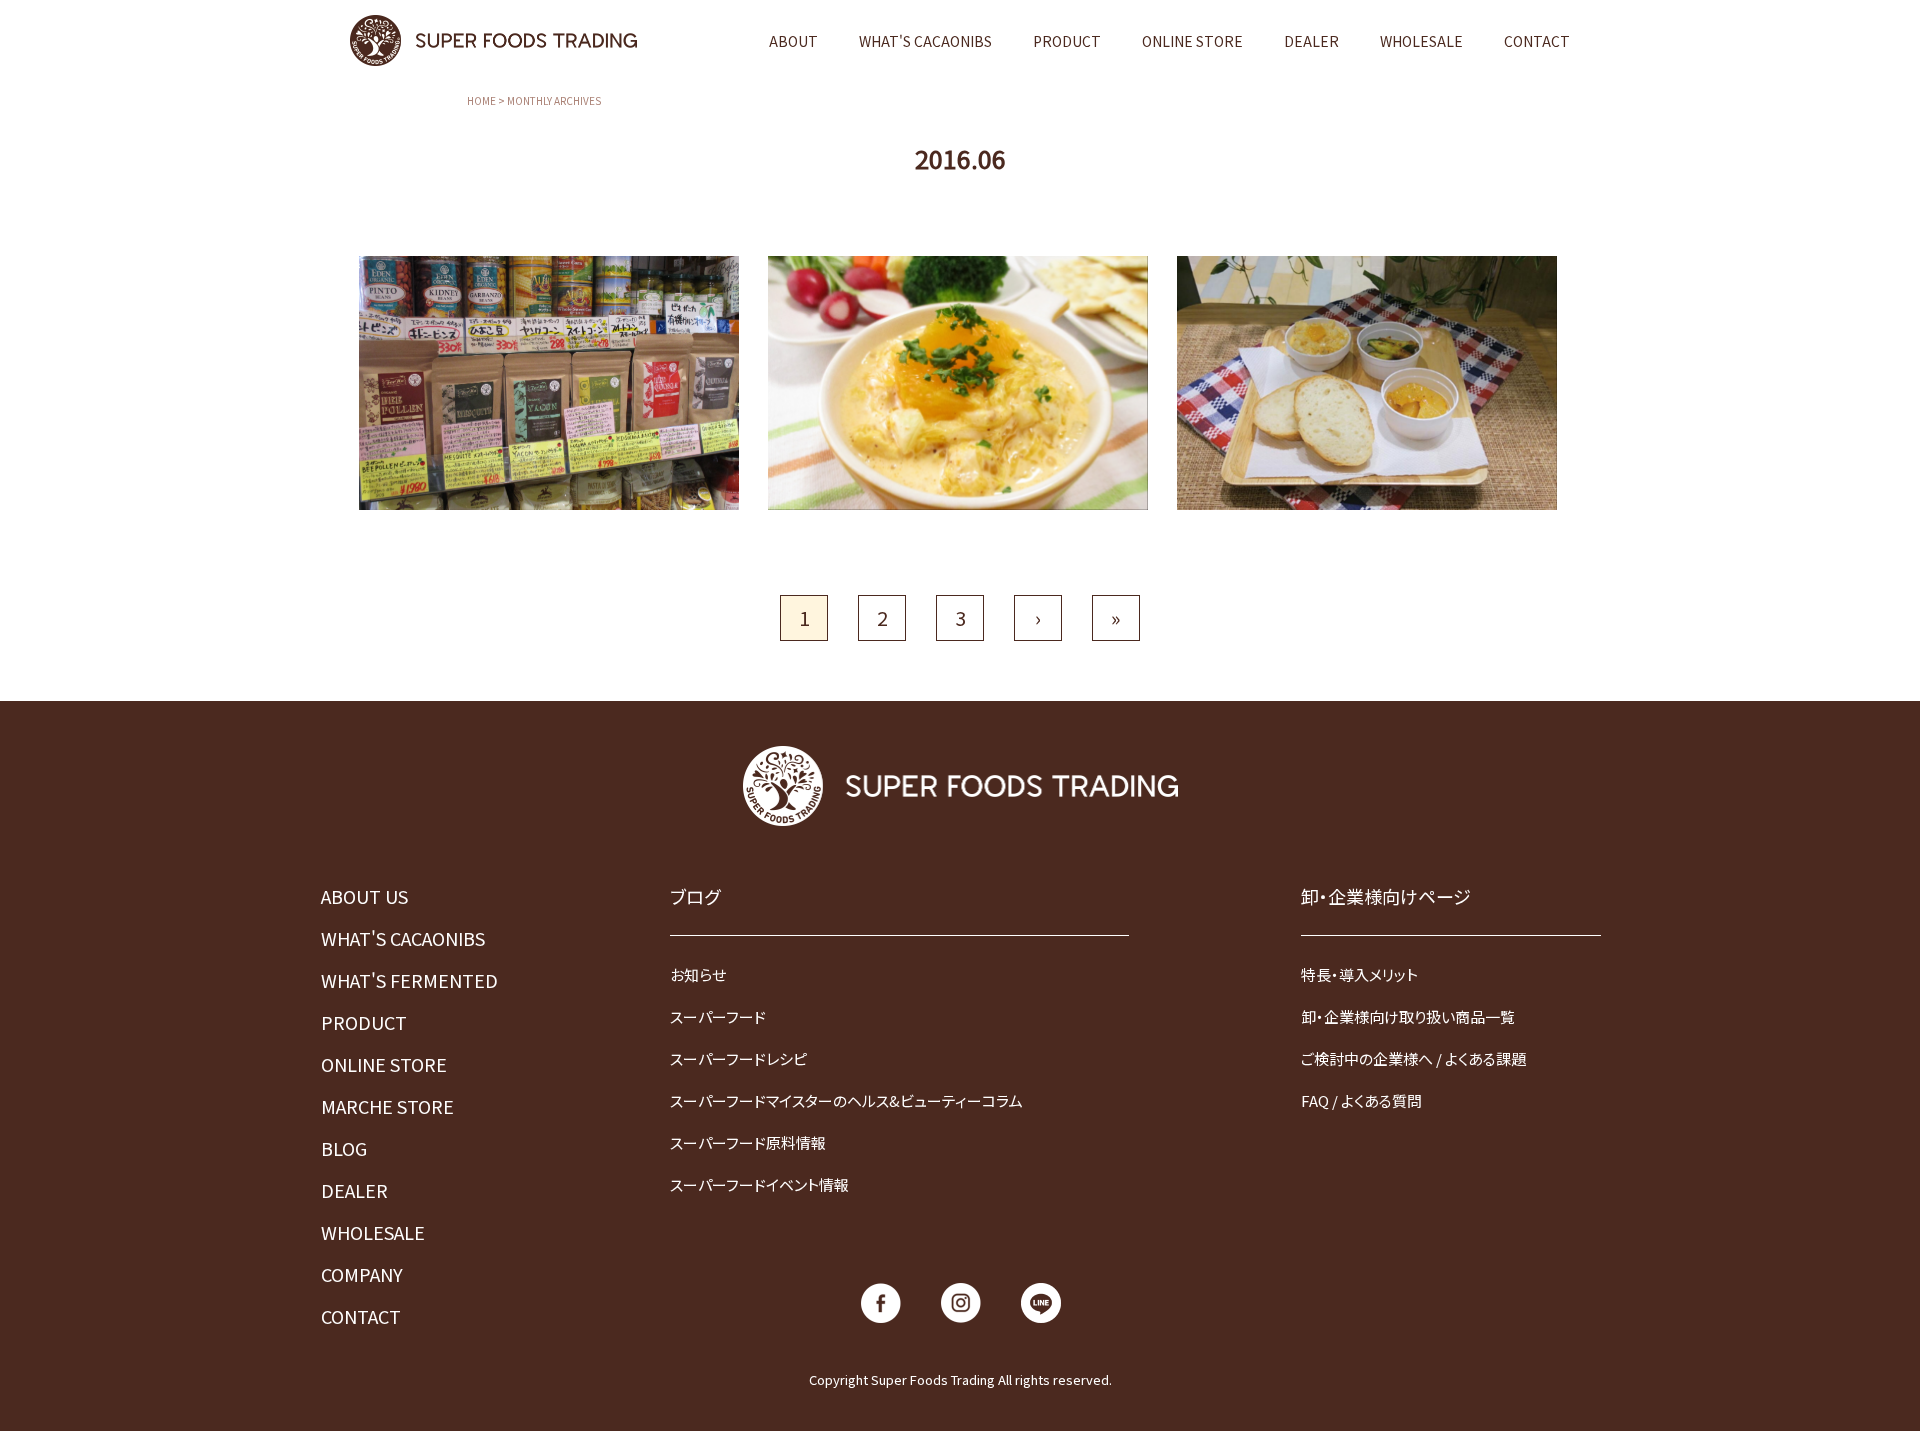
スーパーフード (718, 1016)
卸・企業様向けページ (1386, 896)
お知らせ (698, 974)
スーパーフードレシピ (738, 1058)
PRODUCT (1067, 41)
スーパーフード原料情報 (748, 1142)
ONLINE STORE (1192, 41)
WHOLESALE (1421, 41)
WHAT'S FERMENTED (409, 980)
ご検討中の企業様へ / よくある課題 (1413, 1058)
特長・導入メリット (1359, 974)
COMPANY (362, 1274)
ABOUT (793, 41)
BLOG (344, 1148)
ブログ (695, 896)
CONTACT (1537, 41)
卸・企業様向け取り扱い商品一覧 (1408, 1016)
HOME (481, 101)
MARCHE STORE (387, 1106)
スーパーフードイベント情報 (759, 1184)
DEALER (1311, 41)
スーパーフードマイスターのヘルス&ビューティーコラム (846, 1100)
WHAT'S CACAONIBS (925, 41)
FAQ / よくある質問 (1361, 1100)
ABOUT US (364, 896)
